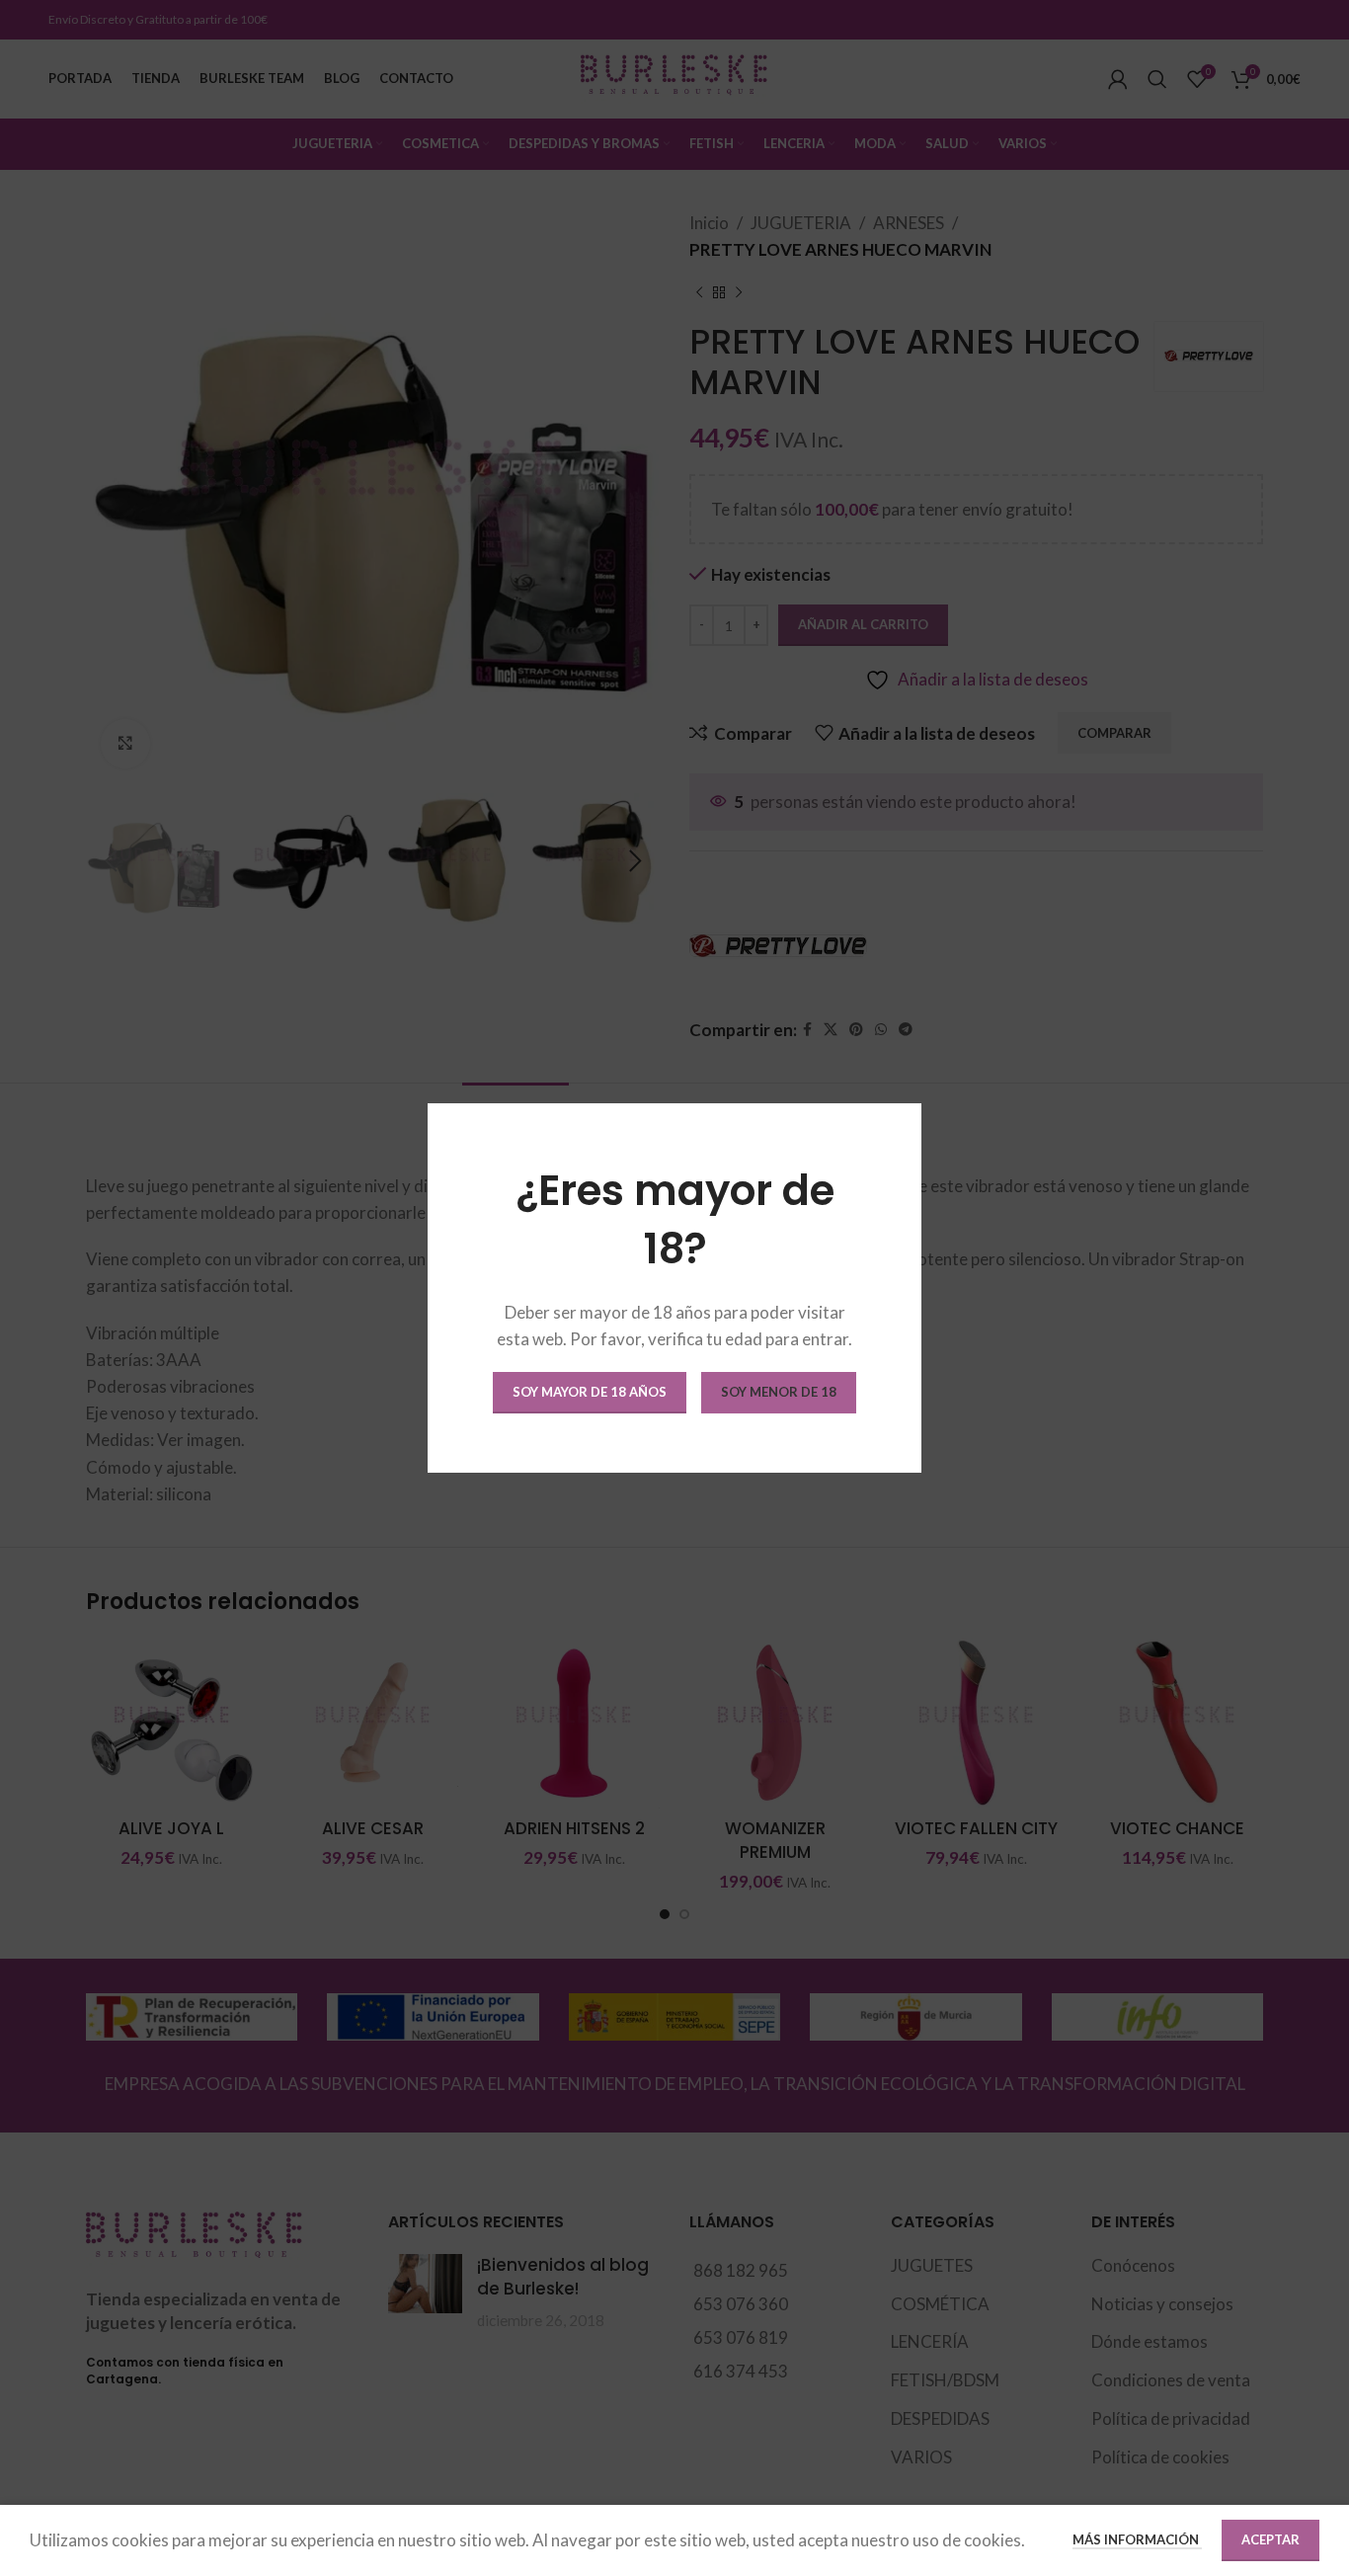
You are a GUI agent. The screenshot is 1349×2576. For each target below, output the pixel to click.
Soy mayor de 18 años (590, 1392)
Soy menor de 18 (779, 1392)
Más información (1137, 2539)
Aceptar (1270, 2539)
